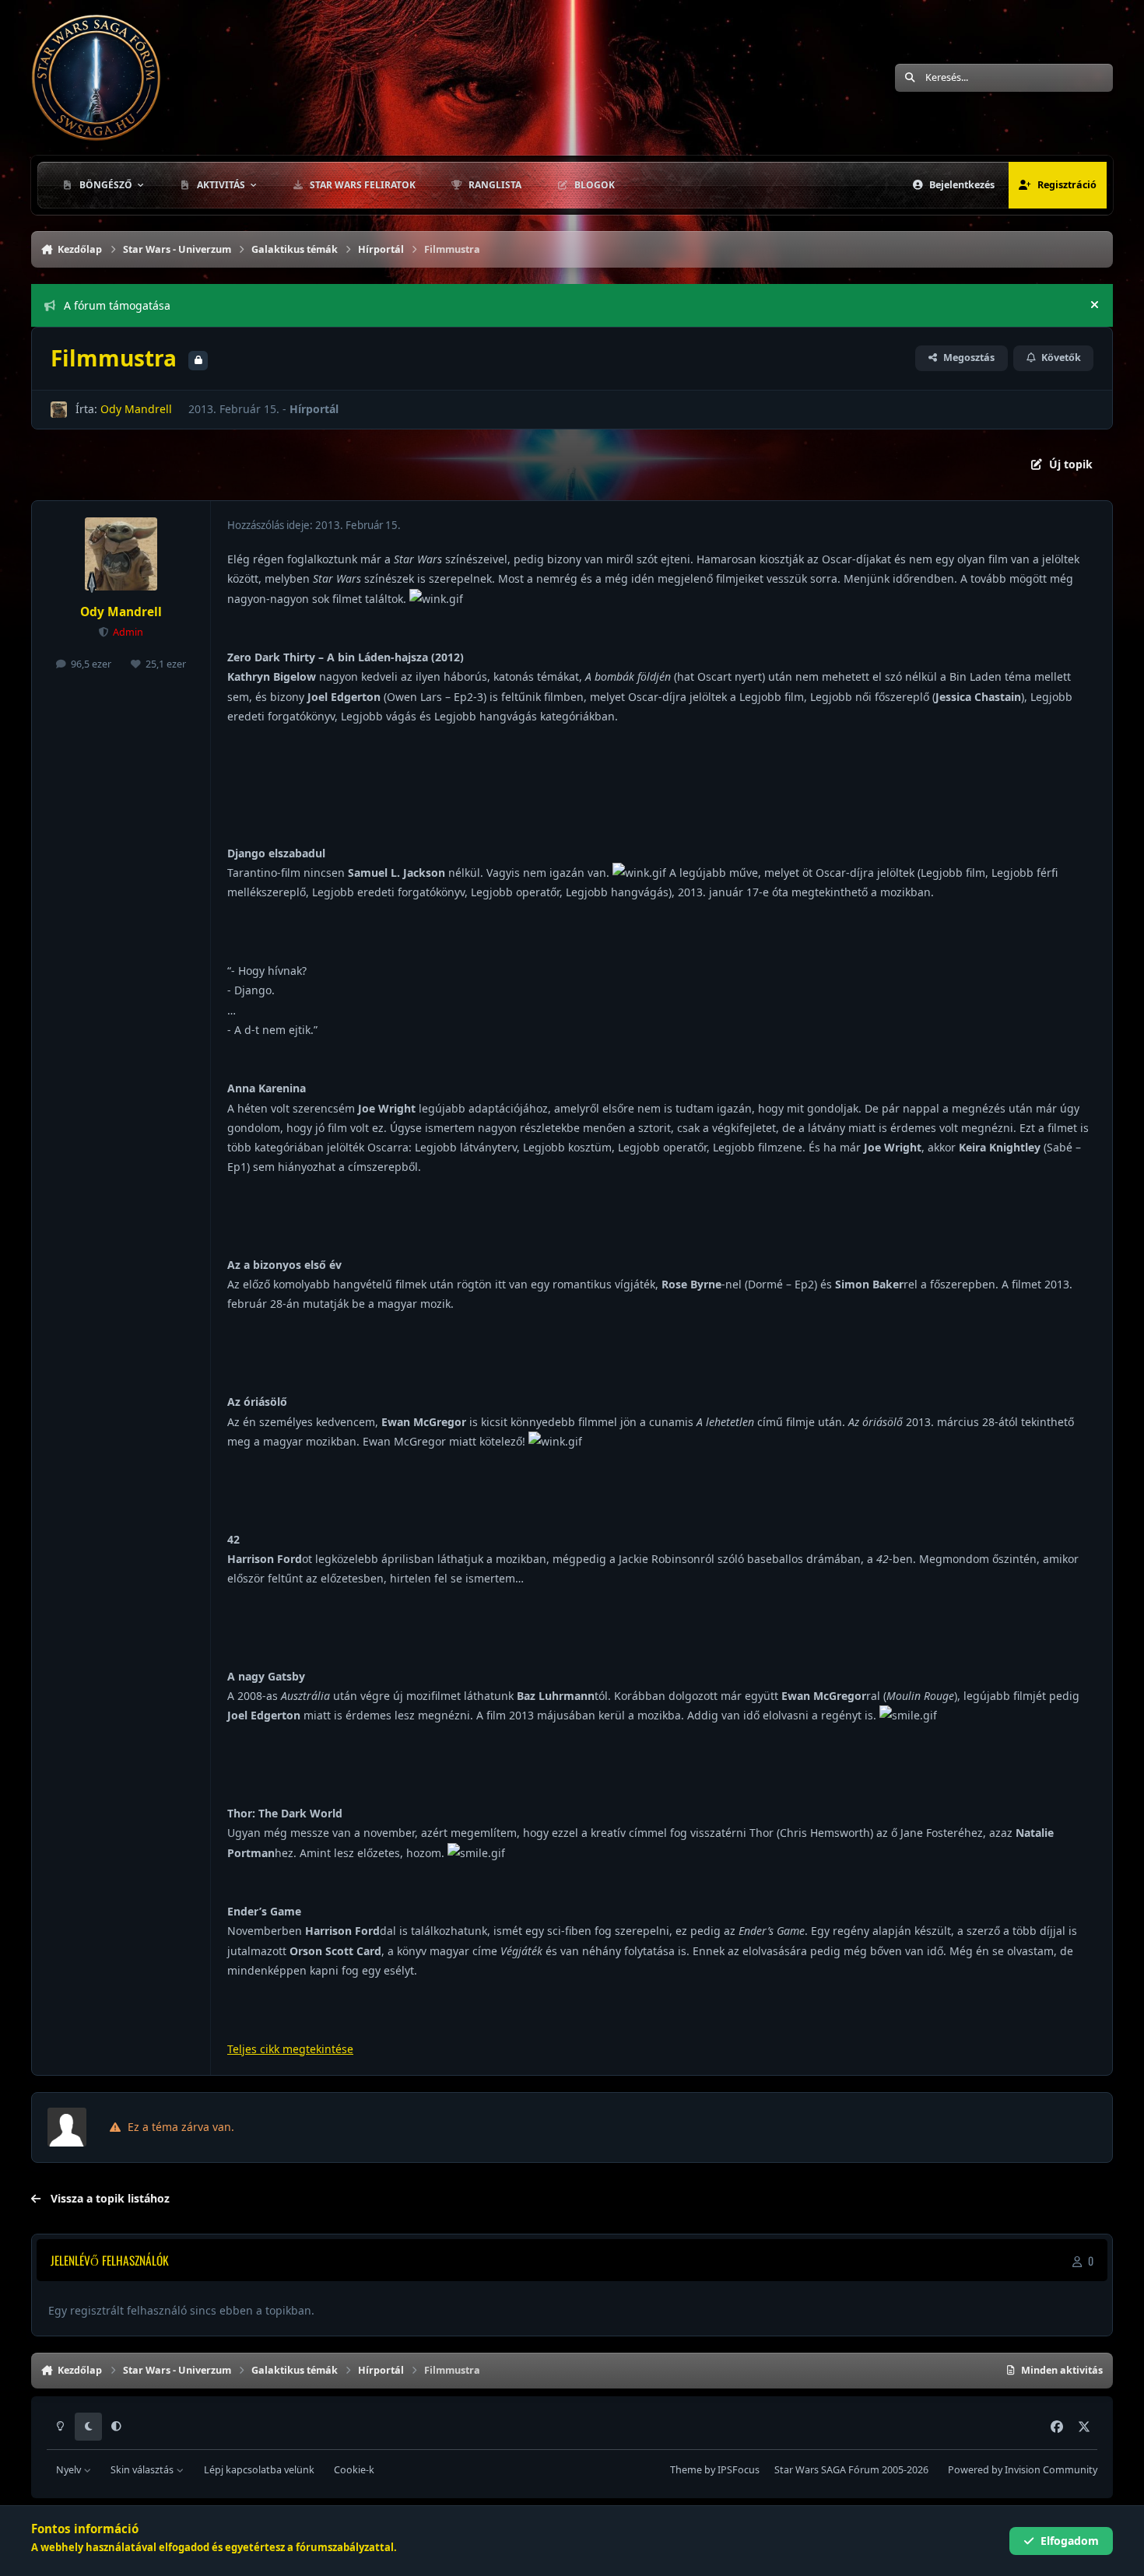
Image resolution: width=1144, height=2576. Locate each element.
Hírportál (314, 409)
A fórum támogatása (117, 305)
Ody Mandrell (136, 409)
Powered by (1023, 2470)
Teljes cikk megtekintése (290, 2049)
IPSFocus (739, 2470)
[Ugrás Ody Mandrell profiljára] (59, 410)
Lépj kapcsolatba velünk (259, 2470)
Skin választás (143, 2470)
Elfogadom (1070, 2541)
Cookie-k (354, 2470)
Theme (686, 2470)
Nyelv (70, 2470)
